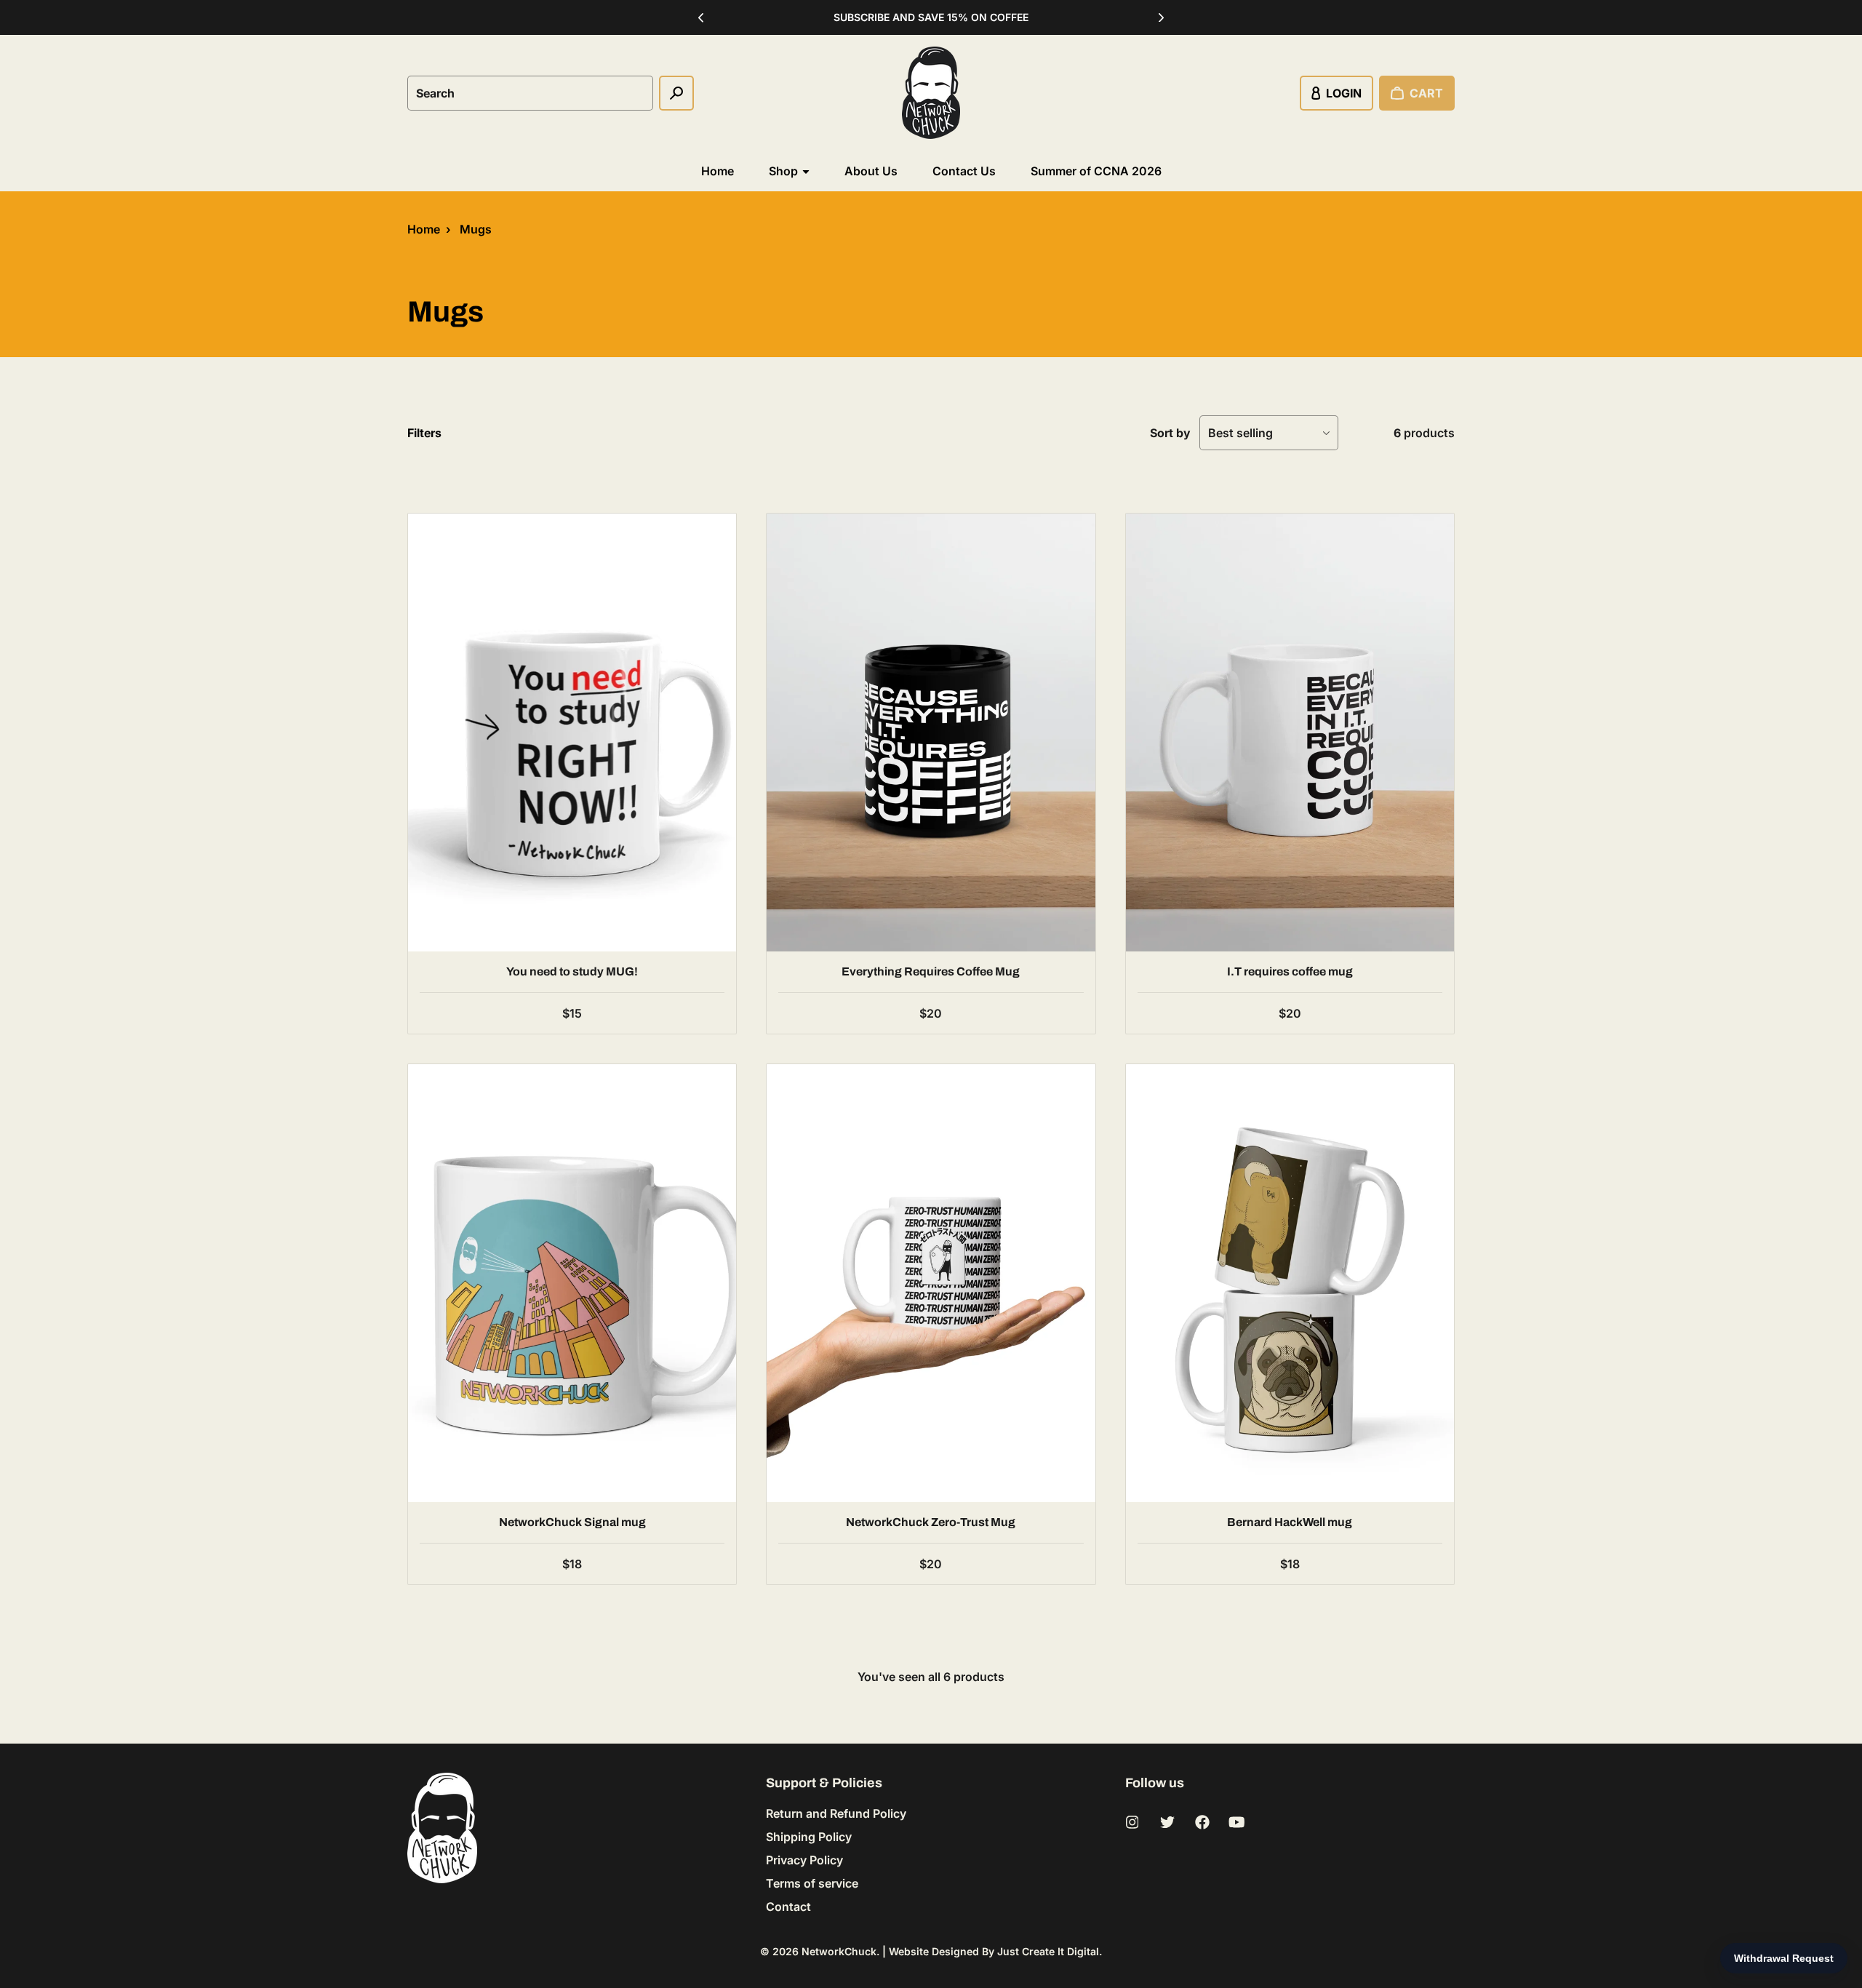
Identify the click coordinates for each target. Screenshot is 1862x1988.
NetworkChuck (839, 1951)
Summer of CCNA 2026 (1096, 171)
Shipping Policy (809, 1837)
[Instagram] (1132, 1822)
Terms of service (812, 1883)
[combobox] (530, 93)
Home (718, 171)
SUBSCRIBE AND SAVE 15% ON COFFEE (931, 17)
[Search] (676, 93)
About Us (871, 171)
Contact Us (964, 171)
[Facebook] (1202, 1822)
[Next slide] (1162, 17)
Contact (788, 1907)
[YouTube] (1237, 1822)
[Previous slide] (701, 17)
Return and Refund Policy (836, 1813)
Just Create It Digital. (1050, 1951)
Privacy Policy (804, 1860)
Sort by (1170, 433)
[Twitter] (1167, 1822)
